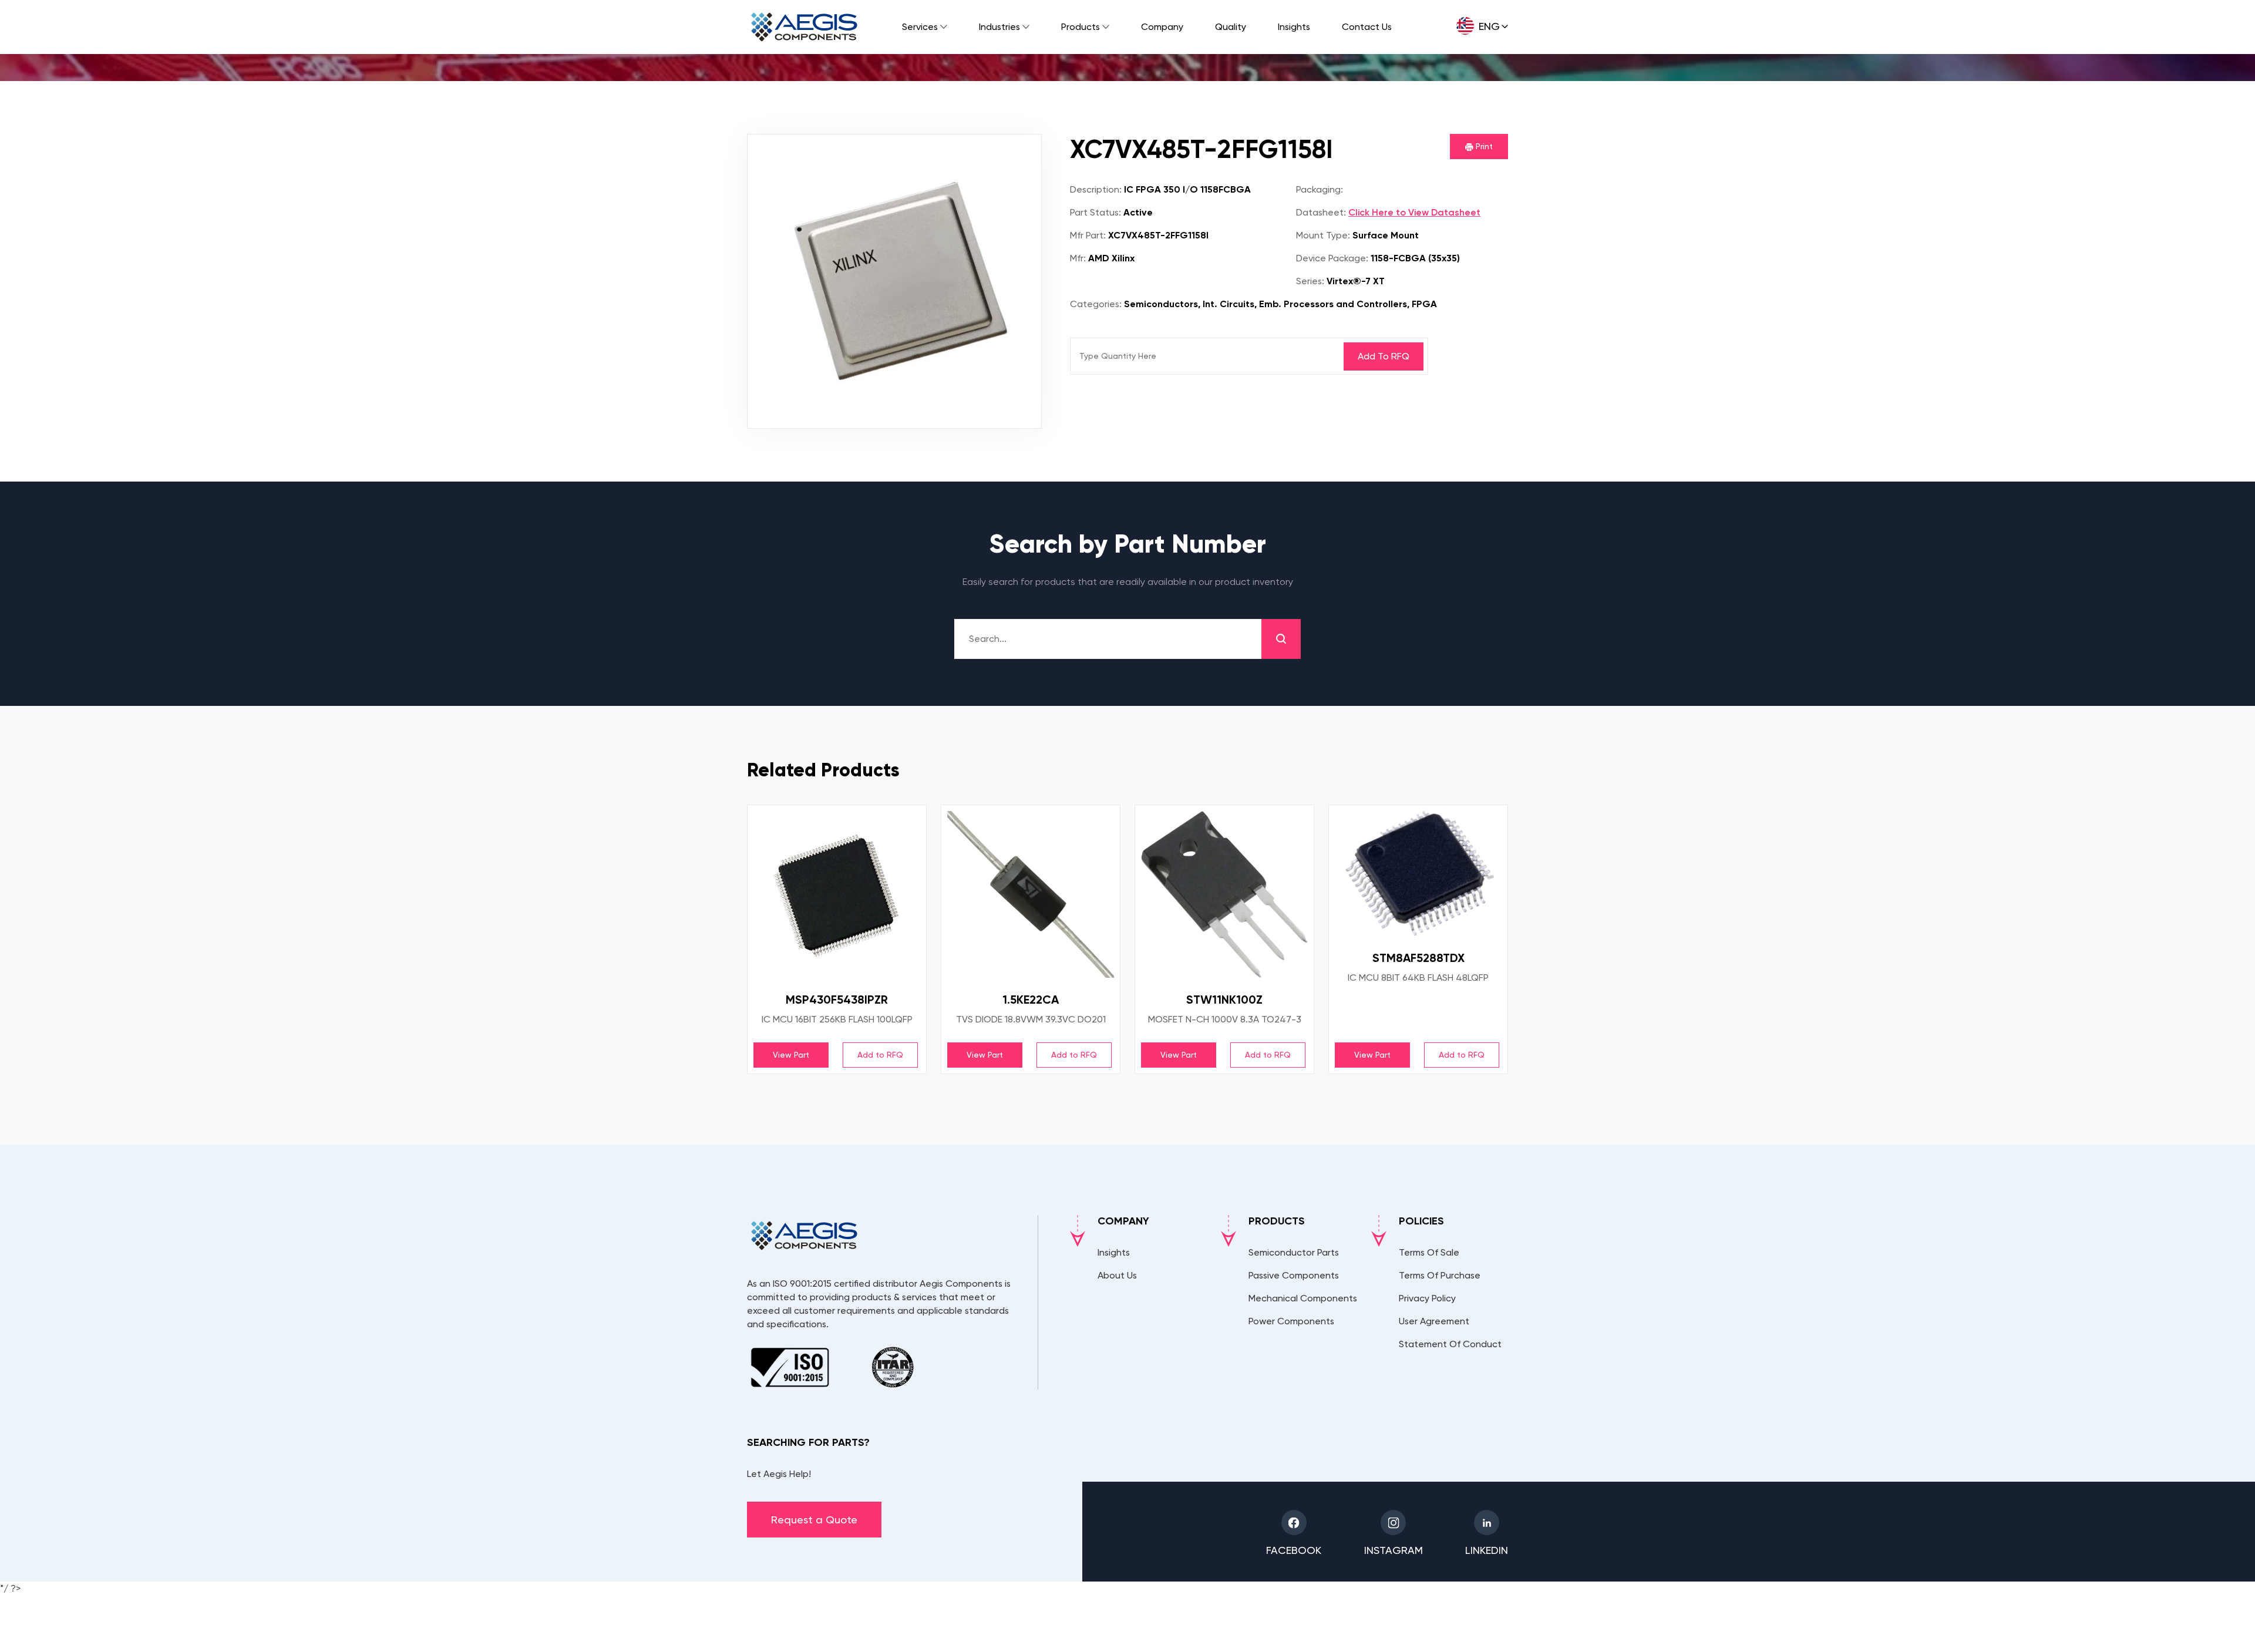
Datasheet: (1321, 212)
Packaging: (1320, 189)
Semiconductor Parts (1294, 1252)
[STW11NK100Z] (1224, 894)
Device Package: (1332, 258)
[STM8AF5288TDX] (1418, 874)
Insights (1294, 27)
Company (1162, 27)
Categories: (1096, 304)
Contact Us (1367, 27)
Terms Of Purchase (1440, 1275)
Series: (1310, 281)
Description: (1096, 189)
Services (920, 27)
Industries (999, 27)
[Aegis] (804, 27)
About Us (1117, 1275)
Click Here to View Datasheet (1414, 212)
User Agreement (1434, 1321)
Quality (1231, 27)
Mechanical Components (1303, 1298)
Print (1483, 146)
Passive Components (1294, 1275)
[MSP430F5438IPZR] (837, 894)
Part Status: (1095, 212)
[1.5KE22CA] (1031, 894)
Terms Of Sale (1429, 1252)
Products (1081, 27)
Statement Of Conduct (1450, 1344)
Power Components (1291, 1321)
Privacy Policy (1427, 1298)
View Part (791, 1055)
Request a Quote (814, 1520)
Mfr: (1078, 258)
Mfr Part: (1088, 235)
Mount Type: (1323, 235)
